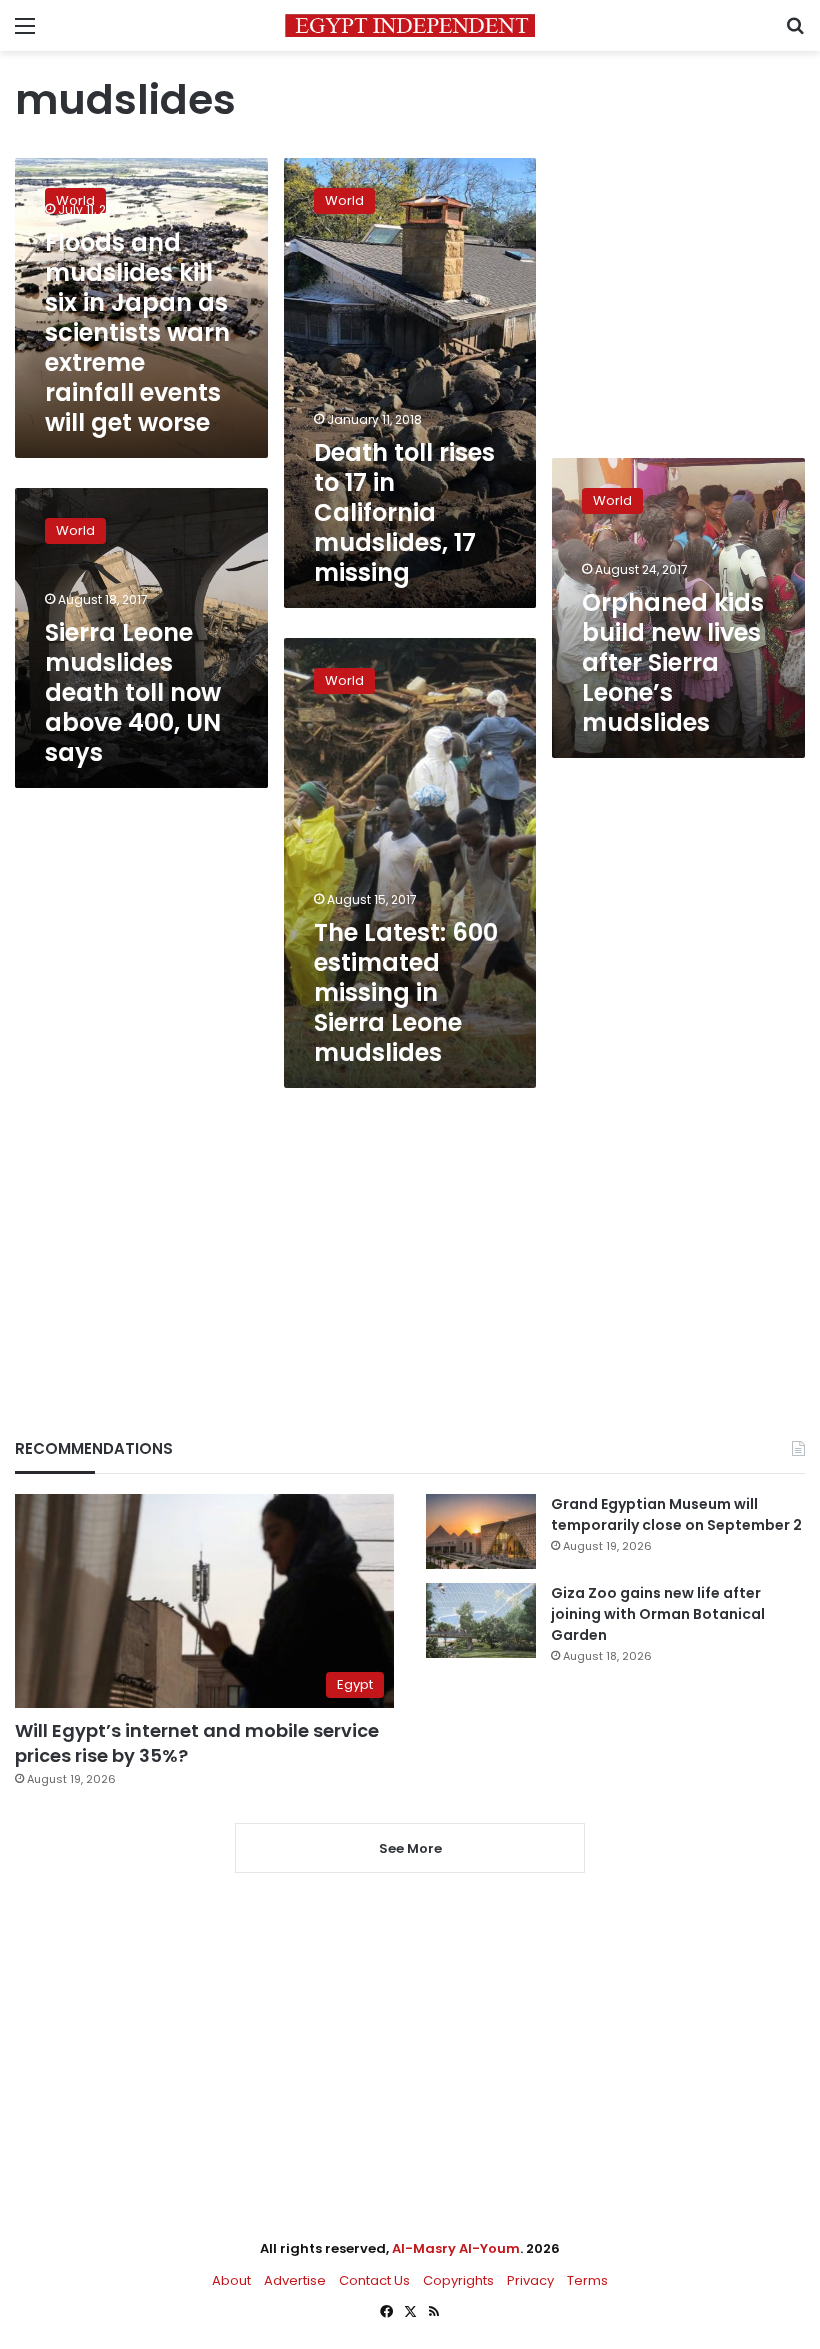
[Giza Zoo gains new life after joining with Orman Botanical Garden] (481, 1620)
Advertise (295, 2280)
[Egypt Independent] (410, 25)
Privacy (530, 2280)
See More (410, 1848)
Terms (587, 2280)
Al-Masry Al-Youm (456, 2248)
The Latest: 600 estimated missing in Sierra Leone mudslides (406, 992)
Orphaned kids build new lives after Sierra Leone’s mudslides (673, 662)
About (231, 2280)
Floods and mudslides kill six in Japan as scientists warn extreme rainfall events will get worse (137, 332)
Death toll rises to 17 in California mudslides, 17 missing (404, 512)
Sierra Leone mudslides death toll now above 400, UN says (133, 692)
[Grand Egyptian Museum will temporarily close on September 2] (481, 1531)
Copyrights (458, 2280)
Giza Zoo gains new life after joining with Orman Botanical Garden (658, 1614)
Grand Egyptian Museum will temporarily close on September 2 (676, 1514)
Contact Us (374, 2280)
